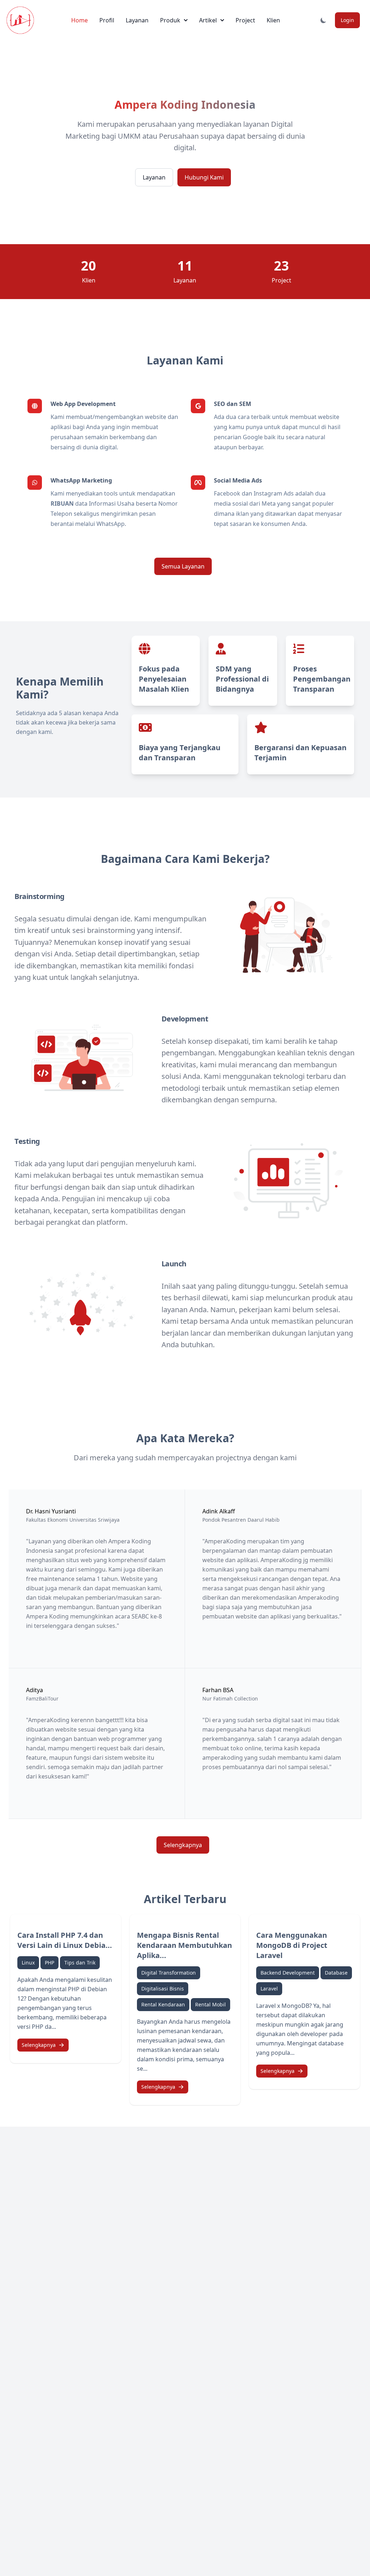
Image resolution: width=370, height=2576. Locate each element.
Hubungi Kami (204, 177)
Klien (273, 20)
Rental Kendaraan (163, 2004)
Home (79, 20)
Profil (107, 20)
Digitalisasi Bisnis (163, 1989)
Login (347, 20)
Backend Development (288, 1973)
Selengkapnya (183, 1845)
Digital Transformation (169, 1973)
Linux (28, 1963)
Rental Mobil (210, 2004)
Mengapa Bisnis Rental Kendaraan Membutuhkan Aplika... (184, 1945)
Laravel (269, 1989)
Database (336, 1973)
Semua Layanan (183, 566)
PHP (50, 1963)
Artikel (208, 20)
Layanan (137, 20)
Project (245, 20)
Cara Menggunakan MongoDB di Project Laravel (292, 1945)
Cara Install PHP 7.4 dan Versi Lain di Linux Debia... (65, 1940)
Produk (170, 20)
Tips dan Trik (80, 1963)
